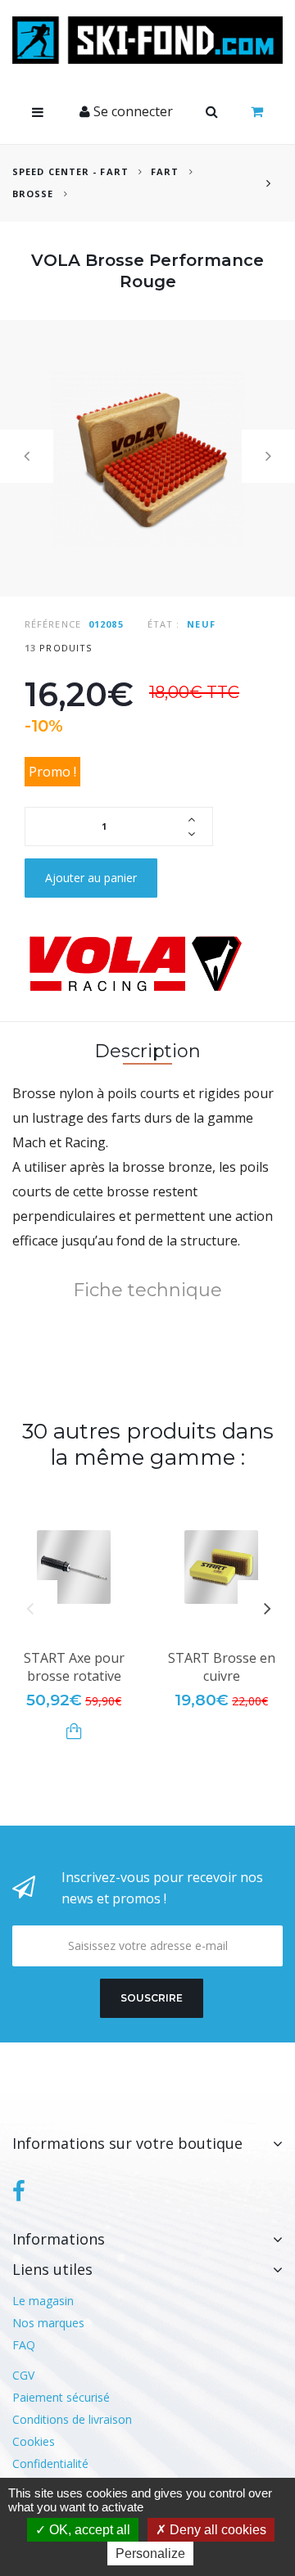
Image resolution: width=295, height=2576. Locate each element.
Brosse (33, 194)
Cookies (34, 2441)
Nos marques (48, 2323)
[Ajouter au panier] (74, 1731)
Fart (167, 171)
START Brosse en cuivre (222, 1667)
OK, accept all (88, 2530)
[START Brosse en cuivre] (221, 1567)
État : (164, 624)
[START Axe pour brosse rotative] (74, 1567)
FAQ (24, 2345)
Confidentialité (50, 2463)
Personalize (150, 2553)
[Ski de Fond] (147, 40)
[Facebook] (19, 2191)
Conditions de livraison (72, 2419)
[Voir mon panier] (257, 112)
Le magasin (43, 2301)
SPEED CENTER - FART (70, 171)
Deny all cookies (216, 2530)
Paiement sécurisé (61, 2397)
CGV (23, 2375)
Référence (53, 624)
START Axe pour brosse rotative (74, 1667)
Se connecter (132, 111)
